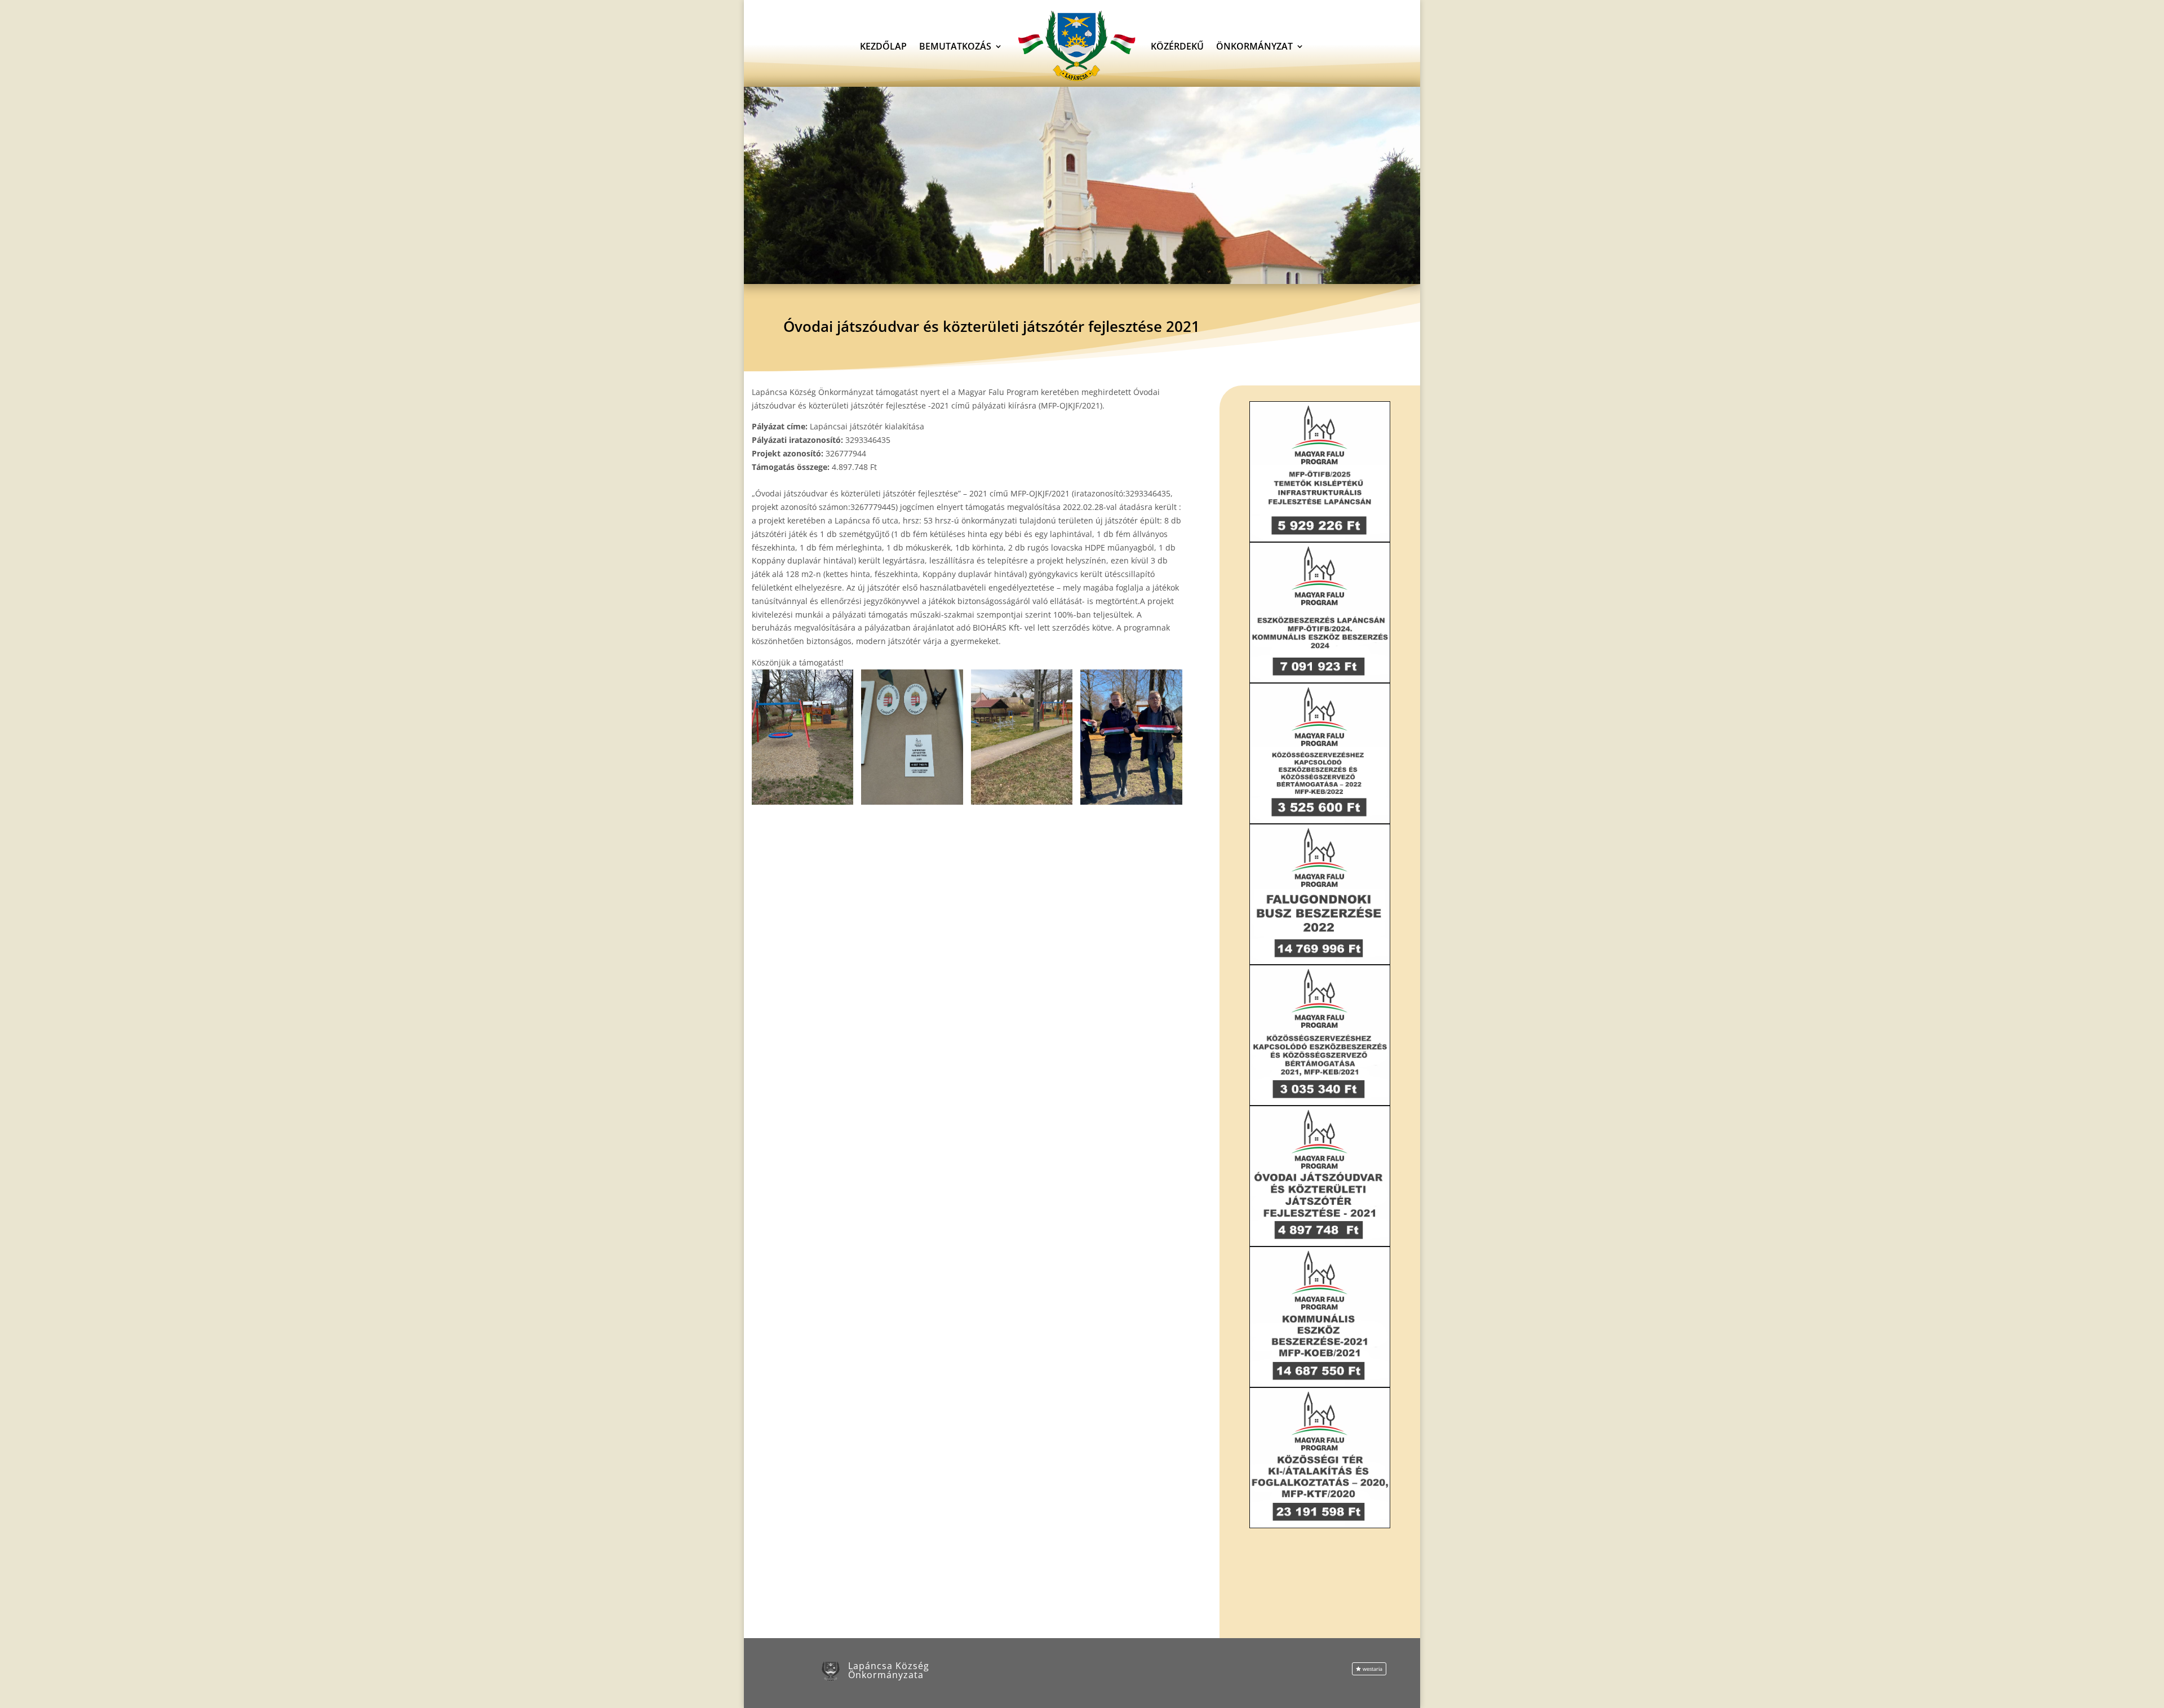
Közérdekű (1177, 46)
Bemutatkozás (955, 46)
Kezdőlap (883, 46)
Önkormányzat (1254, 46)
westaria (1373, 1669)
